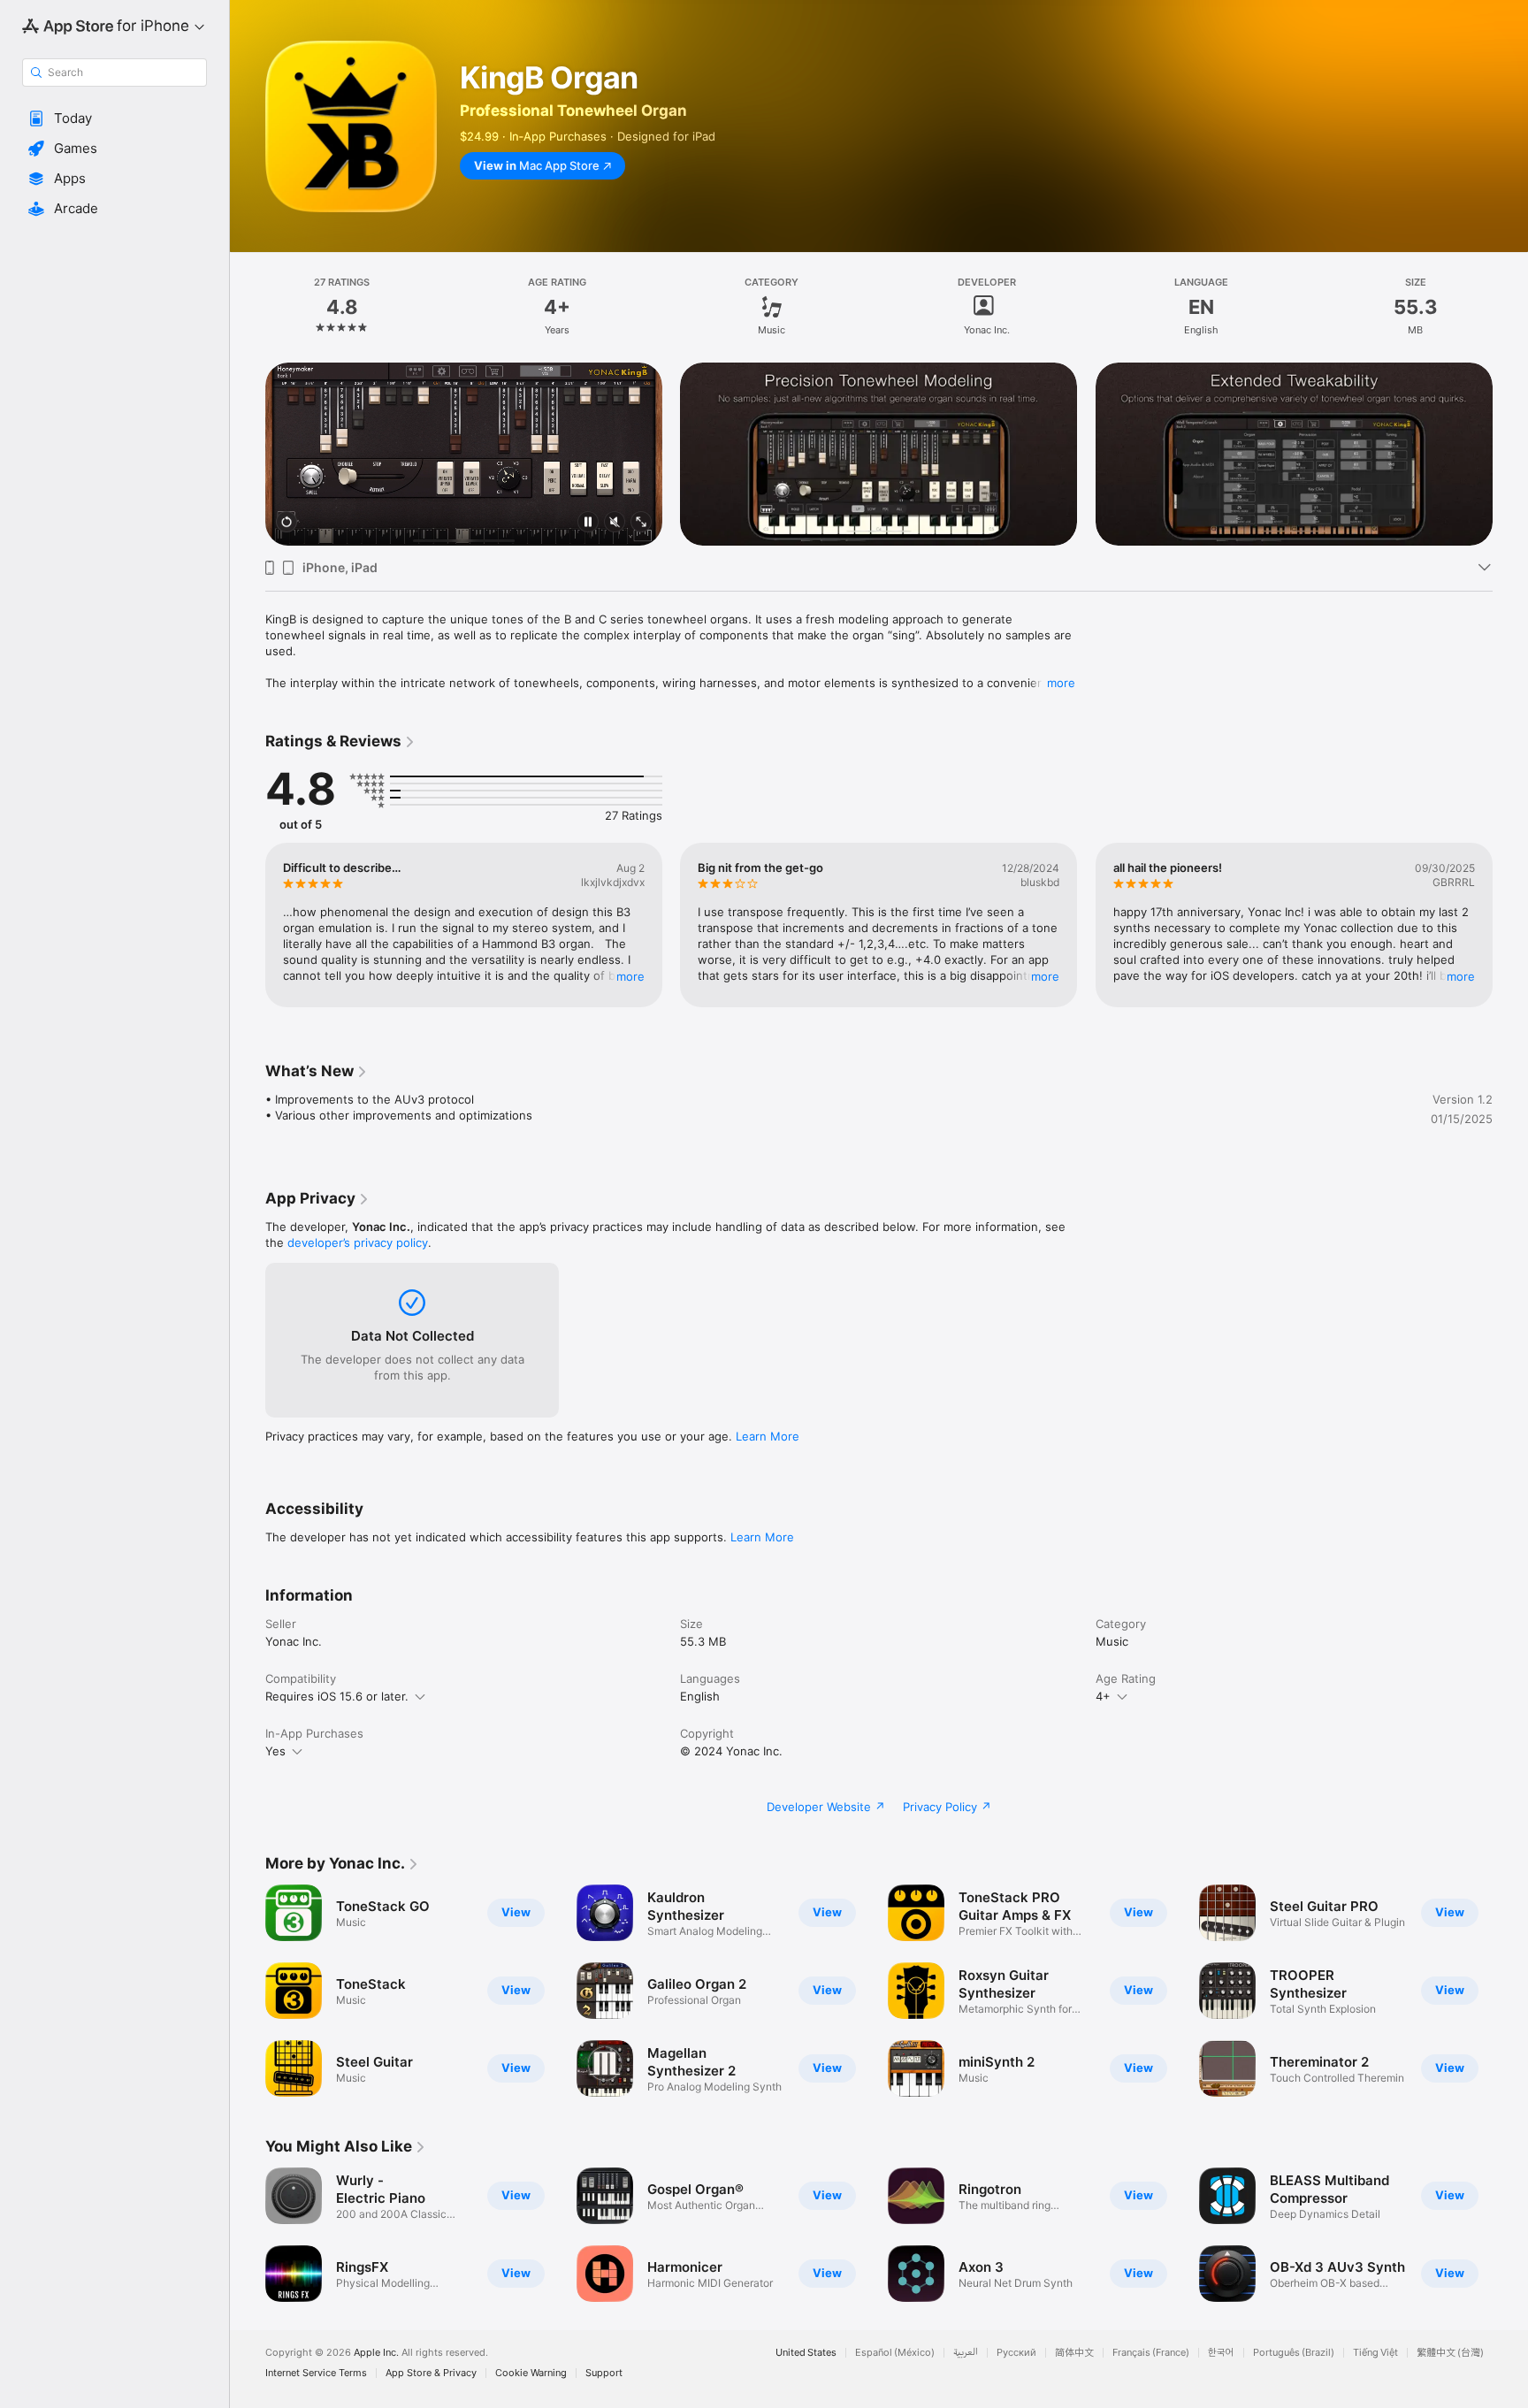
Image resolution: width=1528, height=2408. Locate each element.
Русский (1016, 2353)
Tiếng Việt (1375, 2353)
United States (806, 2353)
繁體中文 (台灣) (1450, 2353)
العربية (966, 2353)
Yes (275, 1751)
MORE (630, 976)
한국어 (1221, 2353)
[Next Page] (1510, 455)
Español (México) (895, 2353)
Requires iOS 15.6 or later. (337, 1696)
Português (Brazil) (1294, 2353)
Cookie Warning (531, 2373)
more (1061, 683)
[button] (115, 118)
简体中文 (1074, 2353)
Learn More (768, 1436)
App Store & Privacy (431, 2373)
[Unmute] (615, 523)
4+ (1103, 1696)
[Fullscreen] (641, 523)
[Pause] (588, 523)
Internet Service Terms (316, 2373)
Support (604, 2373)
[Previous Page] (248, 455)
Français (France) (1151, 2353)
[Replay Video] (286, 523)
